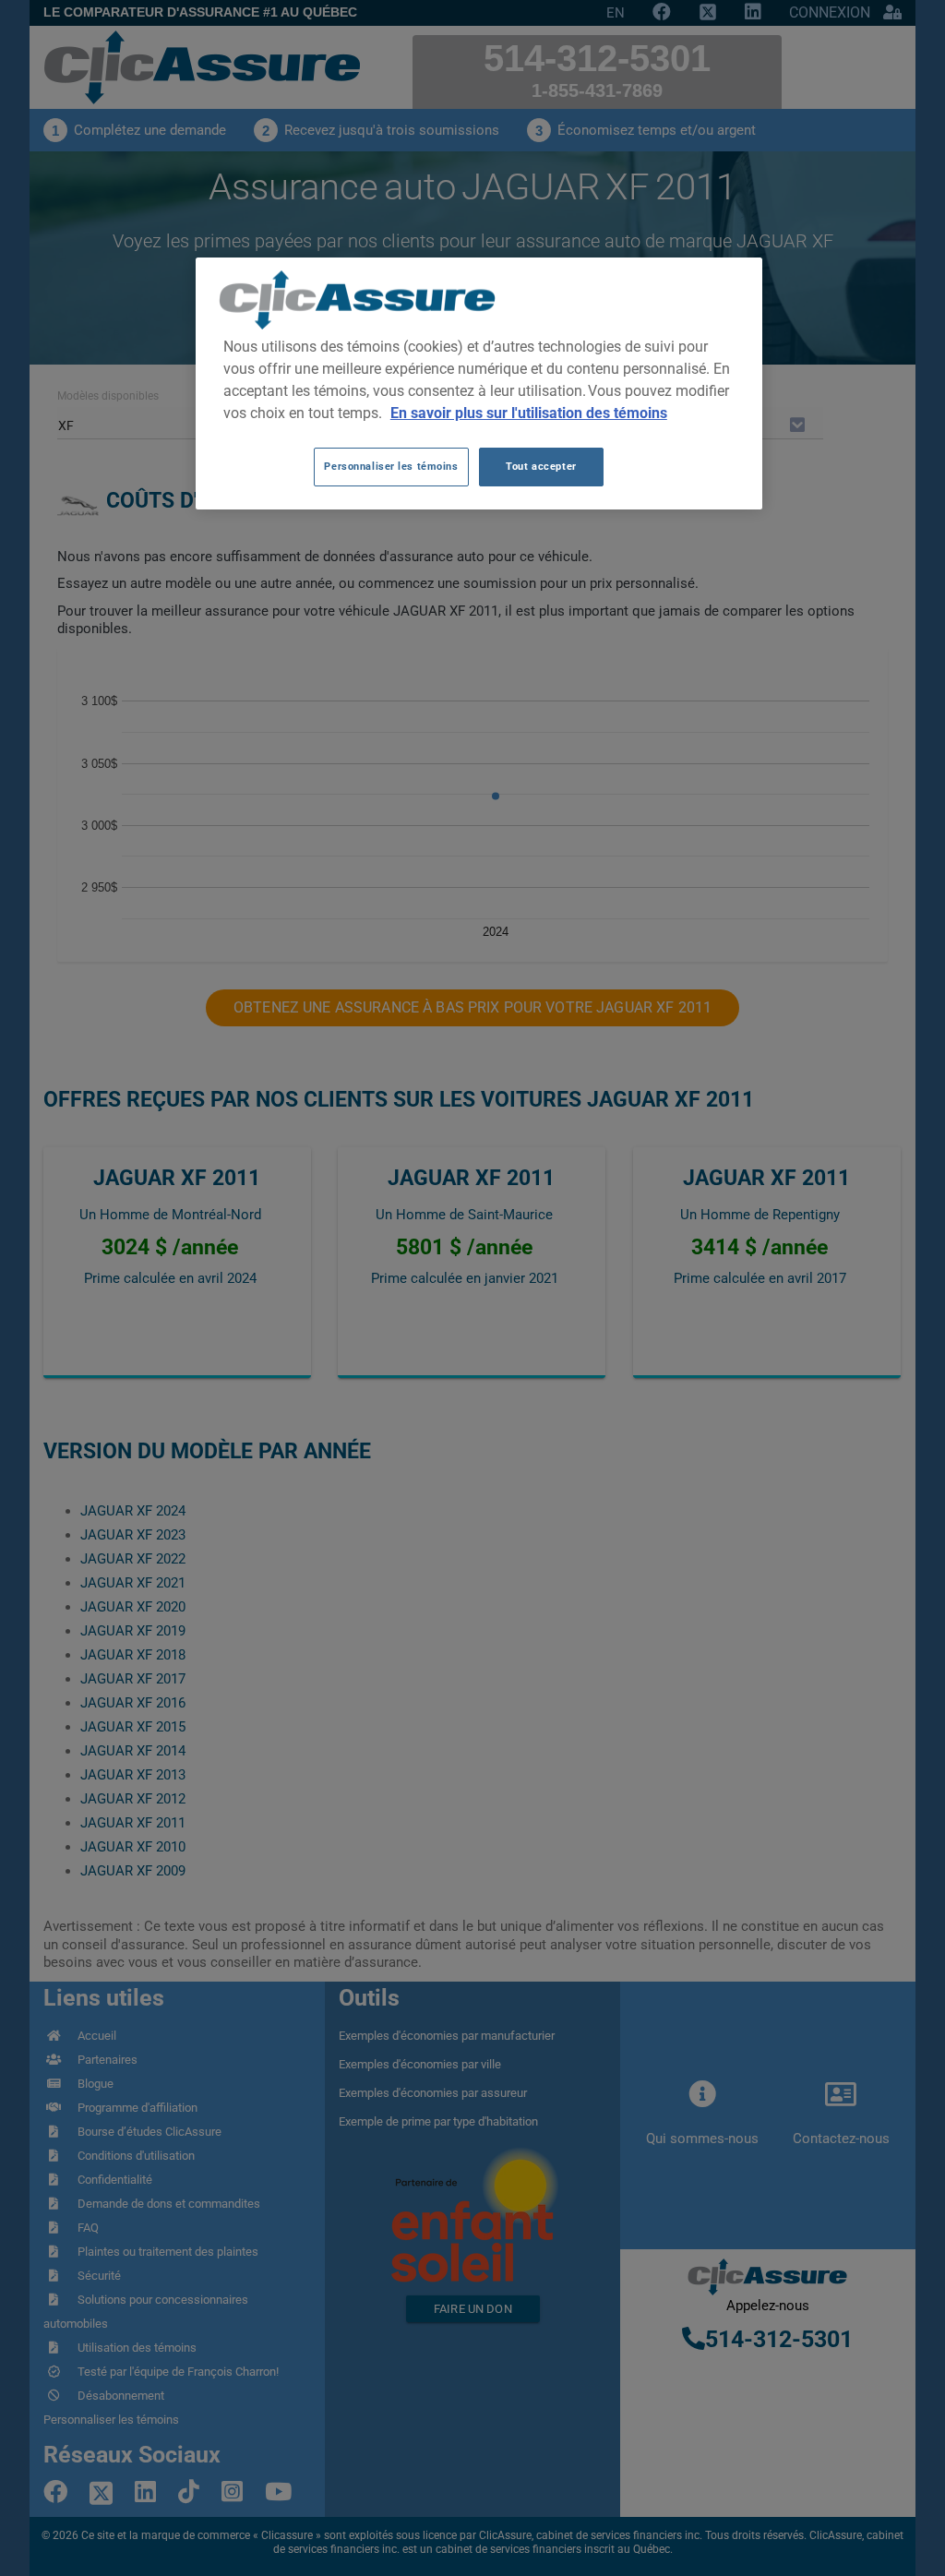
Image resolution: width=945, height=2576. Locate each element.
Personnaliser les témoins (391, 466)
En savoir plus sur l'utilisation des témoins (529, 413)
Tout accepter (541, 466)
